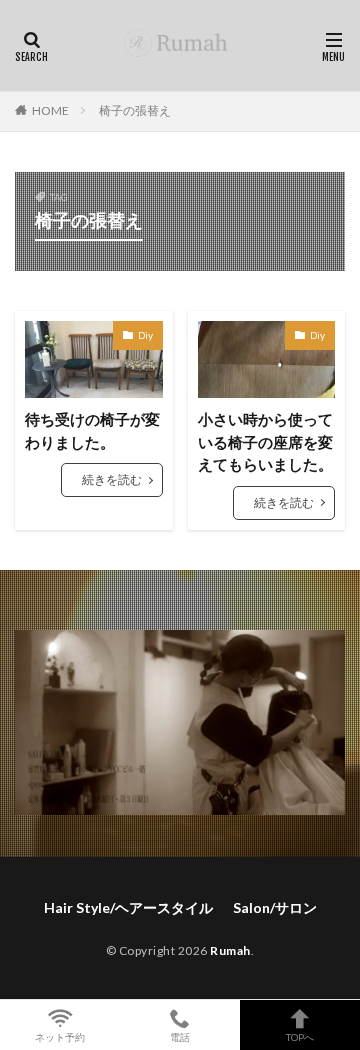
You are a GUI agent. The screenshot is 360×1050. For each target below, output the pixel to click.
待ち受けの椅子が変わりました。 (92, 430)
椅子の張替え (135, 110)
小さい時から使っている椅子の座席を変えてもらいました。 (265, 441)
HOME (50, 110)
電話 (180, 1036)
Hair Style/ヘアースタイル (128, 907)
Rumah (230, 950)
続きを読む (112, 479)
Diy (145, 335)
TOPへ (300, 1036)
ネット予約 (60, 1036)
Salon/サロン (275, 907)
